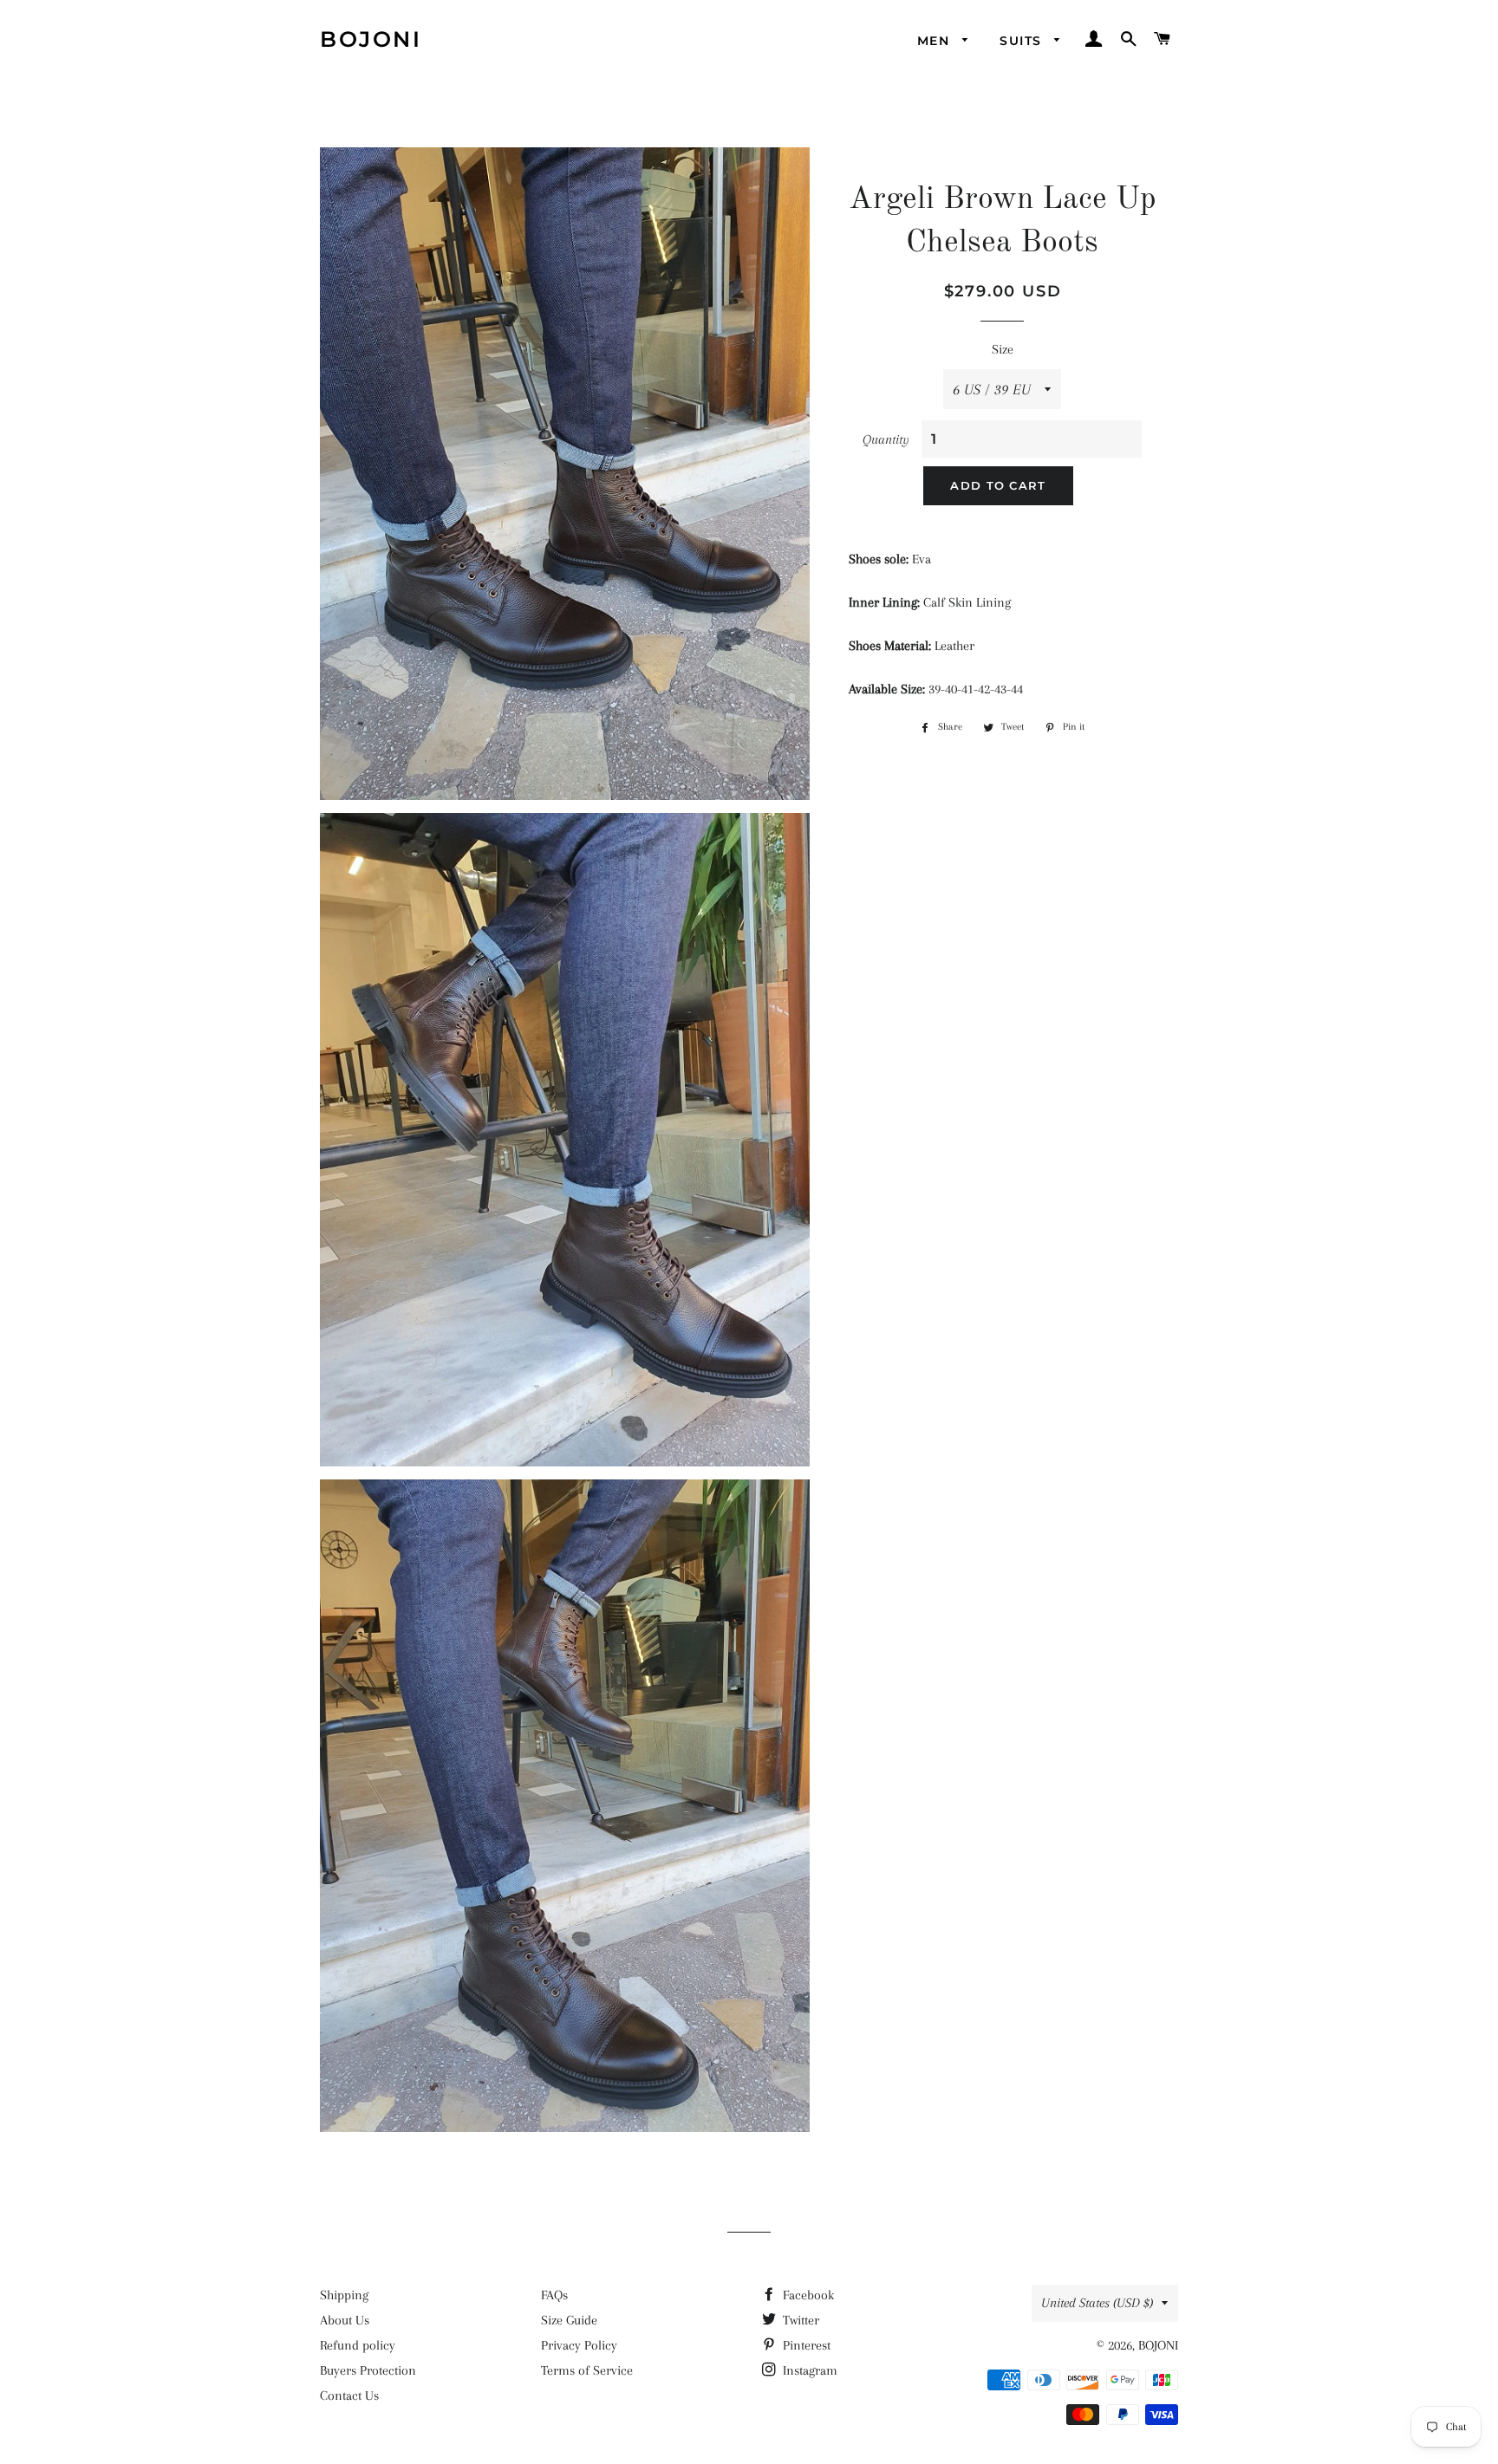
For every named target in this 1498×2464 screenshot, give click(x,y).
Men (936, 41)
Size (1003, 349)
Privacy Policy (579, 2345)
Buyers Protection (368, 2370)
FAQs (554, 2295)
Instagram (808, 2370)
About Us (345, 2320)
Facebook (807, 2295)
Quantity (886, 439)
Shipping (344, 2295)
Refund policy (358, 2345)
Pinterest (805, 2345)
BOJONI (371, 39)
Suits (1023, 41)
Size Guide (569, 2320)
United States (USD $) (1097, 2303)
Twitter (799, 2320)
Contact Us (349, 2396)
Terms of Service (587, 2370)
